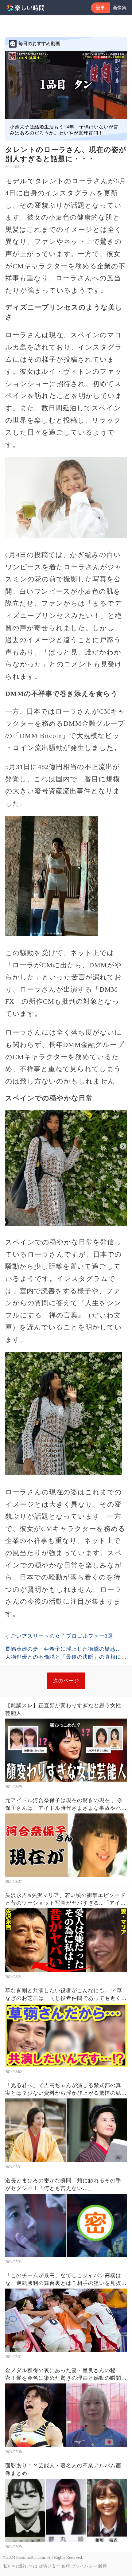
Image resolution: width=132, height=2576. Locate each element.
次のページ (66, 1681)
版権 (103, 2566)
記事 (100, 8)
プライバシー (84, 2566)
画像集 (120, 8)
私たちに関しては (20, 2566)
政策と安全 (49, 2566)
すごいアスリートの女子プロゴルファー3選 (59, 1636)
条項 (66, 2566)
